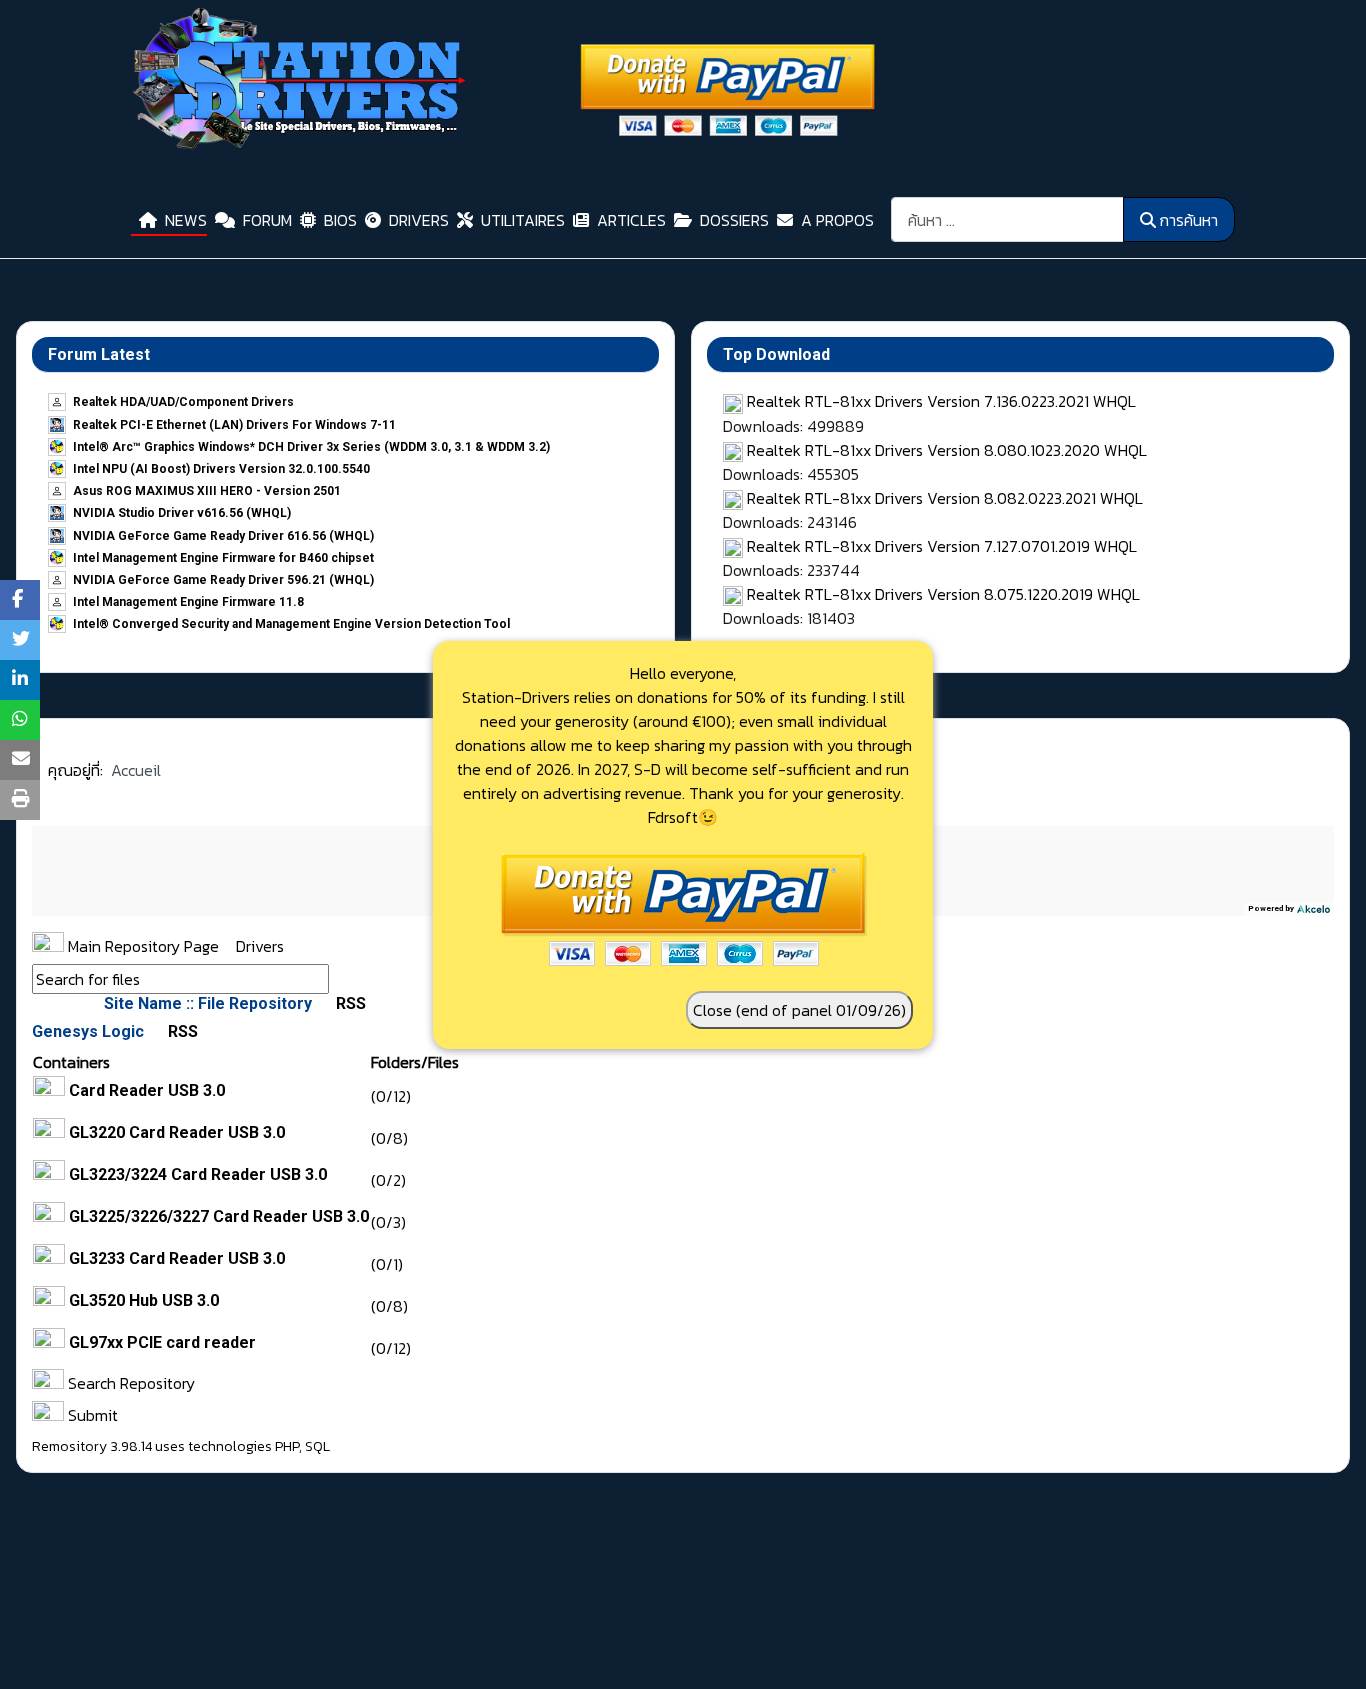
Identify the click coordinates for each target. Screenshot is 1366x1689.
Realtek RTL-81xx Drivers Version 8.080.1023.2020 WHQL (947, 450)
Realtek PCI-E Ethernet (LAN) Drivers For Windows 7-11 (234, 425)
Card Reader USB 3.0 (147, 1090)
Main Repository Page (141, 946)
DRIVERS (419, 220)
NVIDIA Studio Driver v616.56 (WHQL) (182, 513)
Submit (91, 1415)
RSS (349, 1003)
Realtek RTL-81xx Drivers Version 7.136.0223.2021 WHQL (941, 401)
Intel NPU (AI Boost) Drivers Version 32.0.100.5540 (221, 469)
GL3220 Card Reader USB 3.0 (177, 1132)
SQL (317, 1446)
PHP (287, 1446)
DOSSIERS (734, 220)
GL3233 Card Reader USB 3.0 (177, 1258)
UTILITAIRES (523, 220)
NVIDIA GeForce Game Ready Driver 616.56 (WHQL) (223, 536)
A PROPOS (837, 220)
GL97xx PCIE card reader (162, 1342)
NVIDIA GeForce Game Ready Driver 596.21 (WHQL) (223, 580)
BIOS (340, 220)
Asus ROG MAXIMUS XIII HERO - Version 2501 (207, 491)
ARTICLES (631, 220)
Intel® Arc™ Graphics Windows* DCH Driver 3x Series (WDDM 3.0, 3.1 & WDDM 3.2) (311, 447)
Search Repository (129, 1383)
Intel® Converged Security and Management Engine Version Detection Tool (291, 624)
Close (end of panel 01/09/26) (799, 1010)
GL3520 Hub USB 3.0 (144, 1300)
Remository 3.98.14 (92, 1446)
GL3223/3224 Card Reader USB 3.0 (198, 1174)
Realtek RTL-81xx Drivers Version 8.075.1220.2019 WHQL (943, 594)
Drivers (260, 946)
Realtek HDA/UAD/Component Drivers (183, 402)
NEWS (186, 220)
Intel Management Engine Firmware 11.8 (188, 602)
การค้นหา (1188, 220)
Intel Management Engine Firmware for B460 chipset (223, 558)
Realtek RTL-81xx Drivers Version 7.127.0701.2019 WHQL (942, 546)
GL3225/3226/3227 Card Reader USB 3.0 (219, 1216)
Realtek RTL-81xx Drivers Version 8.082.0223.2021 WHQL (945, 498)
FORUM (267, 220)
